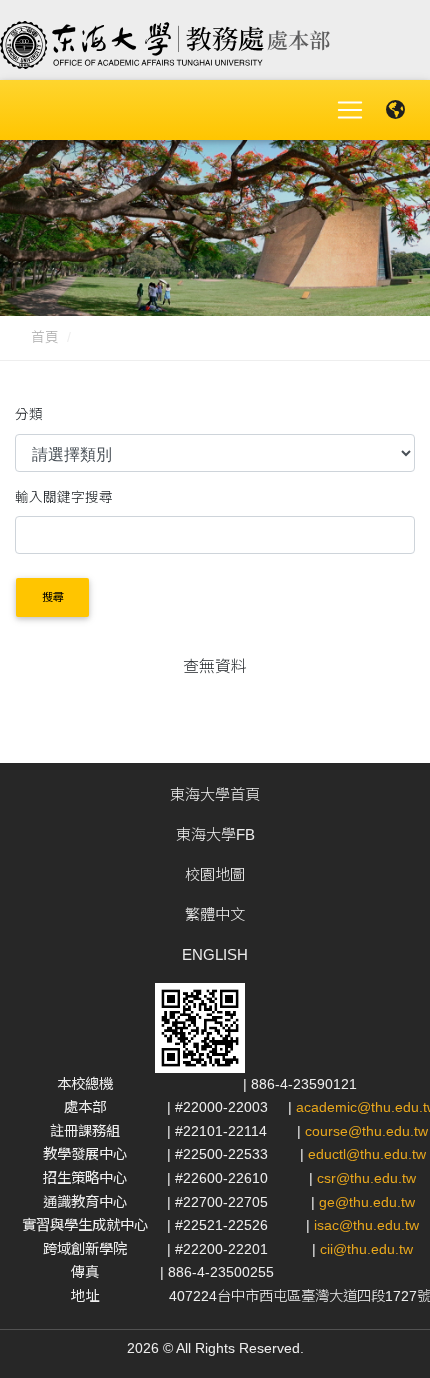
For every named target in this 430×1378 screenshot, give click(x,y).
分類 (29, 414)
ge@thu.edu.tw (367, 1202)
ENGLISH (215, 954)
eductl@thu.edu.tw (367, 1154)
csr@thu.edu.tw (366, 1178)
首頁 (45, 337)
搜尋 (53, 597)
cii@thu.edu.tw (366, 1249)
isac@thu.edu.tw (366, 1225)
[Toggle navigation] (350, 110)
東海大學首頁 (215, 794)
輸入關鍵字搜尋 (64, 497)
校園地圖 (215, 874)
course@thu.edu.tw (366, 1131)
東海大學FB (215, 834)
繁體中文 (215, 914)
